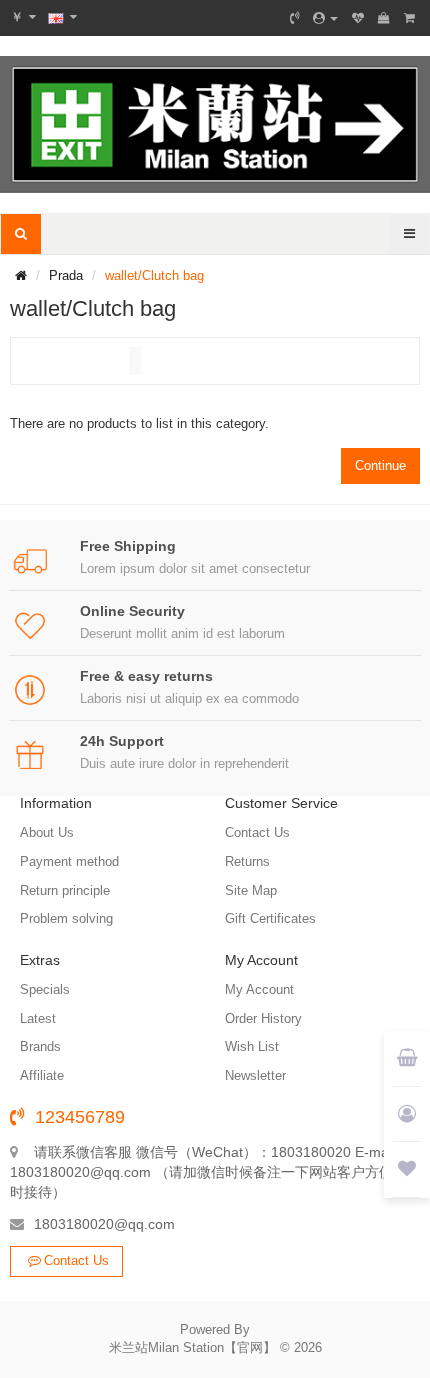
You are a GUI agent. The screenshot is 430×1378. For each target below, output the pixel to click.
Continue (380, 465)
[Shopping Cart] (384, 18)
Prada (66, 275)
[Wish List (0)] (358, 18)
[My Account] (325, 18)
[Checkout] (409, 18)
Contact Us (76, 1260)
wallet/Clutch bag (154, 275)
